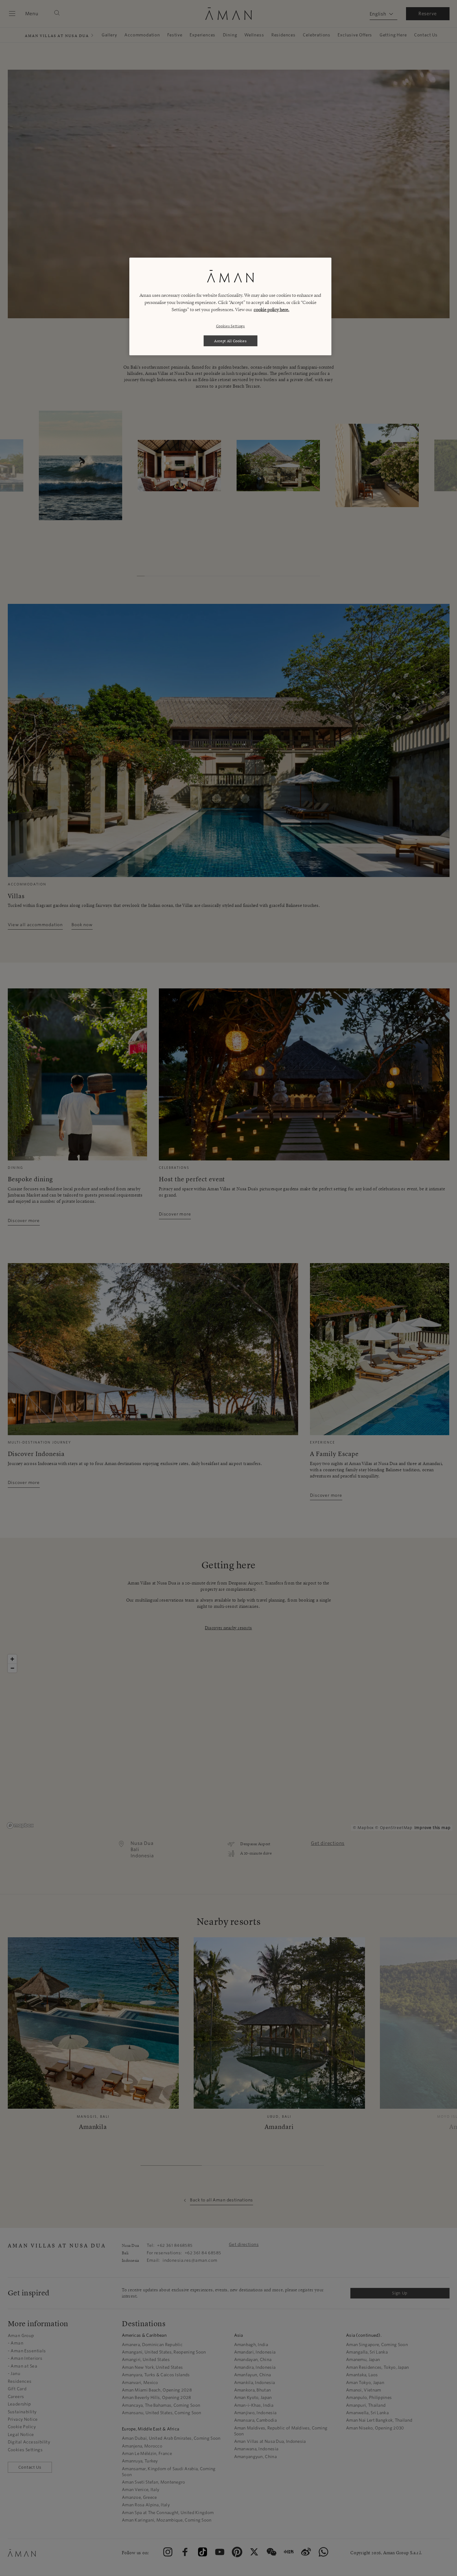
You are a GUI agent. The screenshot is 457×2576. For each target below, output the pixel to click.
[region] (230, 306)
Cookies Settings (231, 326)
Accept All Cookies (231, 341)
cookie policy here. (272, 310)
